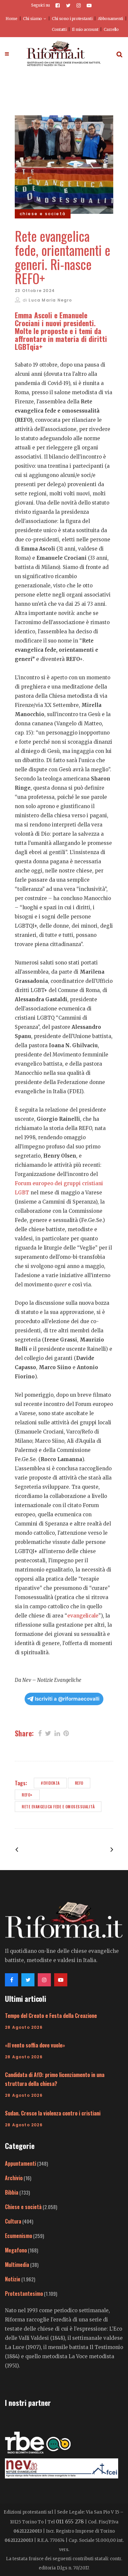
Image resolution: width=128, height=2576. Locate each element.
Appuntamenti (21, 2163)
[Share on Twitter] (48, 1733)
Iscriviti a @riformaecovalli (67, 1699)
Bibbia (12, 2192)
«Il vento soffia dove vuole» (35, 2045)
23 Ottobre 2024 (35, 291)
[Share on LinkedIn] (57, 1733)
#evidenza (50, 1783)
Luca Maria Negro (50, 300)
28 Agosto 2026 (24, 2027)
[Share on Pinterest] (66, 1733)
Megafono (16, 2250)
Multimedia (17, 2265)
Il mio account (85, 29)
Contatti (59, 29)
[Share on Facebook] (40, 1733)
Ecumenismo (19, 2236)
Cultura (13, 2221)
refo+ (27, 1795)
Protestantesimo (24, 2294)
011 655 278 (70, 2521)
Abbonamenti (110, 19)
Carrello (111, 29)
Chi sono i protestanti (72, 19)
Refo (79, 1783)
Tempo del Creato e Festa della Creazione (51, 2016)
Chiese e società (23, 2207)
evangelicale (83, 1616)
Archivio (14, 2178)
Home (11, 19)
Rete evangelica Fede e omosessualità (58, 1807)
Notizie (13, 2279)
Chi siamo (32, 19)
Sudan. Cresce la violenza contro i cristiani (53, 2113)
